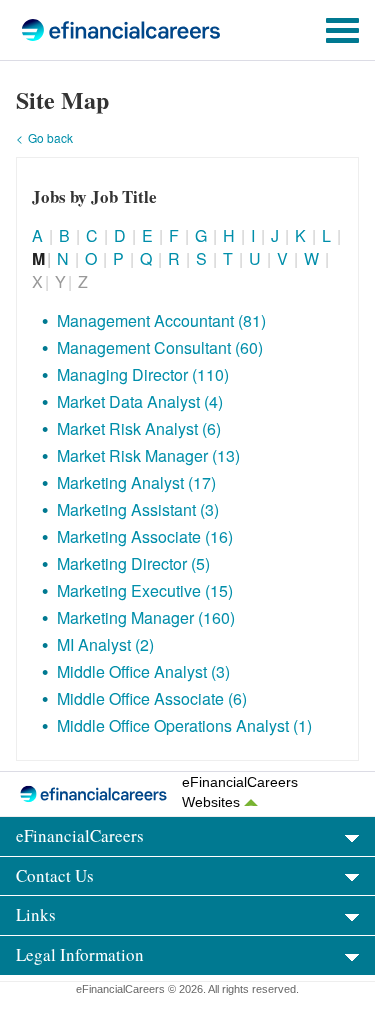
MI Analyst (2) (105, 644)
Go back (50, 137)
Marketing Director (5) (133, 563)
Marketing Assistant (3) (138, 509)
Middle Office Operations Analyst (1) (184, 725)
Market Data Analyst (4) (140, 401)
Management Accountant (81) (161, 320)
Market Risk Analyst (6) (139, 428)
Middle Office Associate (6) (152, 698)
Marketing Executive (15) (145, 590)
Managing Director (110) (143, 374)
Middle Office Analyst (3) (143, 671)
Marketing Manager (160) (146, 617)
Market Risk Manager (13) (148, 455)
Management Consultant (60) (160, 347)
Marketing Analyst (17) (136, 482)
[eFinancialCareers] (91, 30)
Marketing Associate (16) (145, 536)
